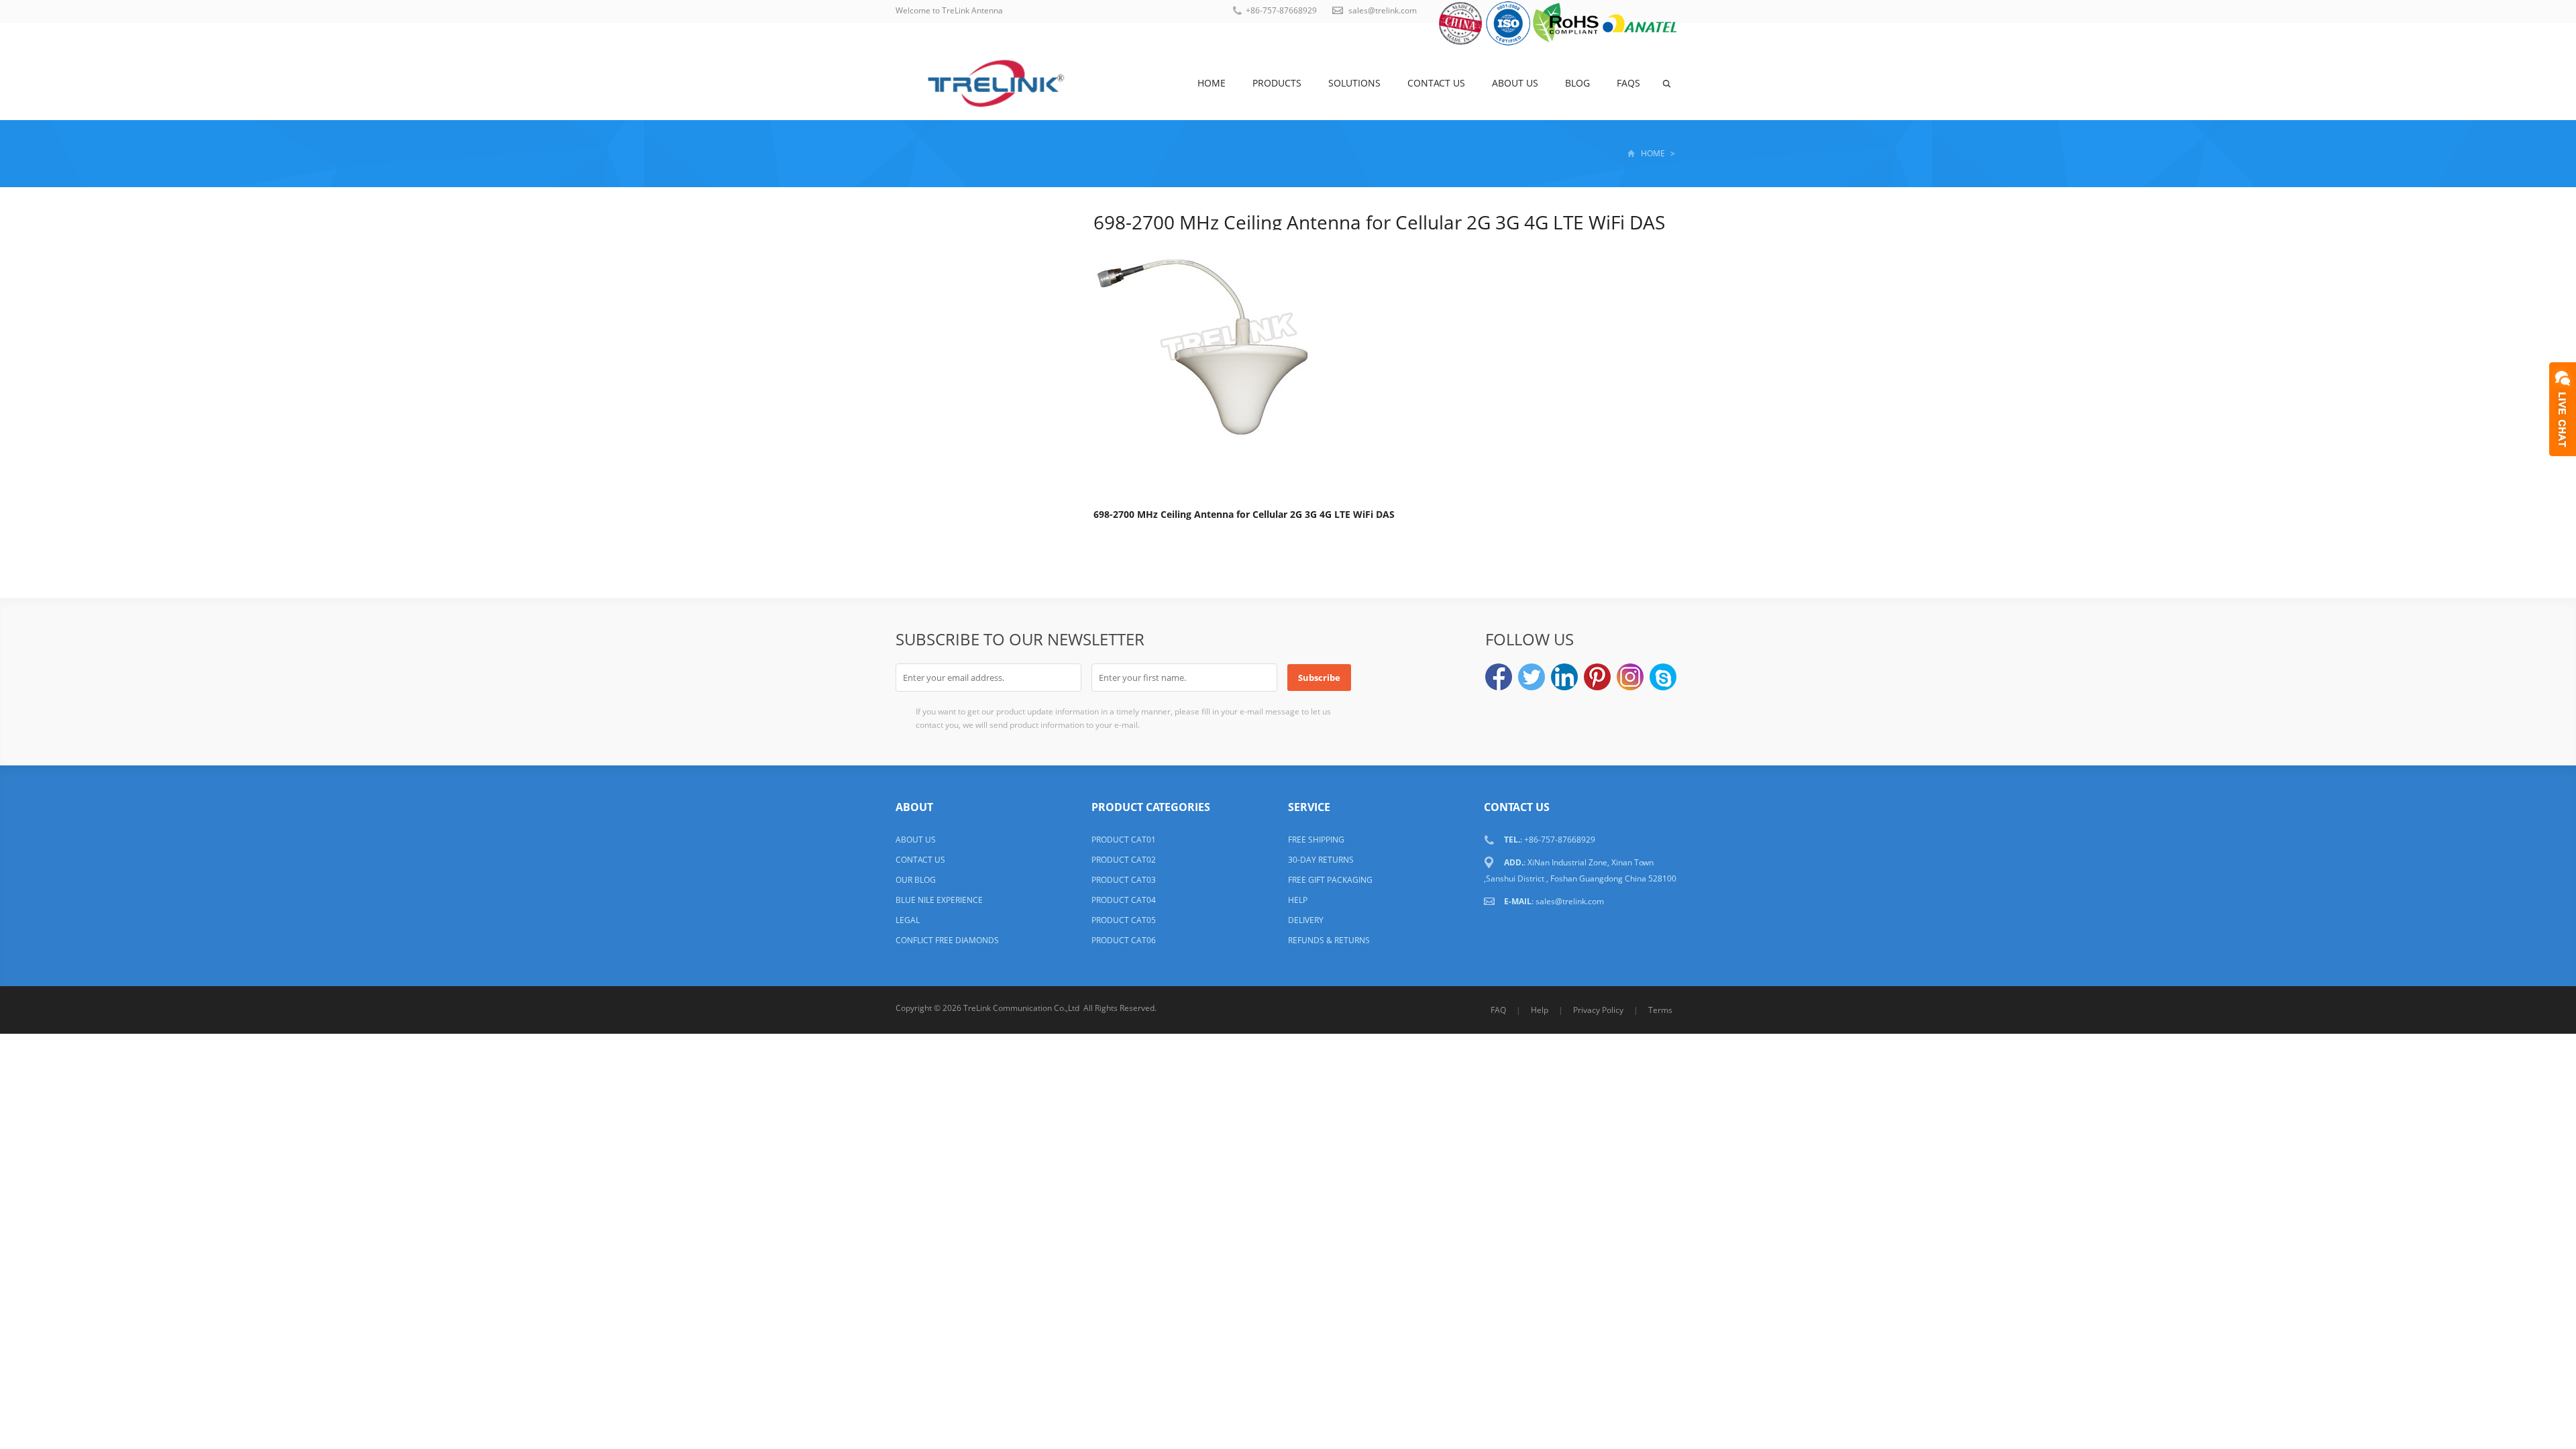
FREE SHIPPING (1316, 840)
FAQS (1628, 83)
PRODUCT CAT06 (1124, 940)
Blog (1577, 83)
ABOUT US (916, 840)
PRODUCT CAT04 (1124, 900)
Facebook (1499, 677)
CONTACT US (920, 860)
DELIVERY (1306, 920)
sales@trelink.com (1383, 10)
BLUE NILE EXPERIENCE (939, 900)
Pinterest (1597, 677)
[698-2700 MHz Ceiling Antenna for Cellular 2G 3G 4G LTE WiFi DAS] (1228, 367)
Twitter (1532, 677)
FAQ (1498, 1010)
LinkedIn (1564, 677)
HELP (1298, 900)
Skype (1663, 677)
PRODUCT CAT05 (1124, 920)
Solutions (1354, 83)
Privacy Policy (1598, 1010)
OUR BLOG (916, 880)
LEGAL (908, 920)
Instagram (1630, 677)
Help (1540, 1010)
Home (1212, 83)
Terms (1660, 1010)
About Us (1515, 83)
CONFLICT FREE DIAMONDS (947, 940)
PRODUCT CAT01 (1124, 840)
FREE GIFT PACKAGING (1330, 880)
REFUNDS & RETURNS (1329, 940)
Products (1277, 83)
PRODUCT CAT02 (1124, 860)
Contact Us (1436, 83)
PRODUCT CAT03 (1124, 880)
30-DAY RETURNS (1321, 860)
